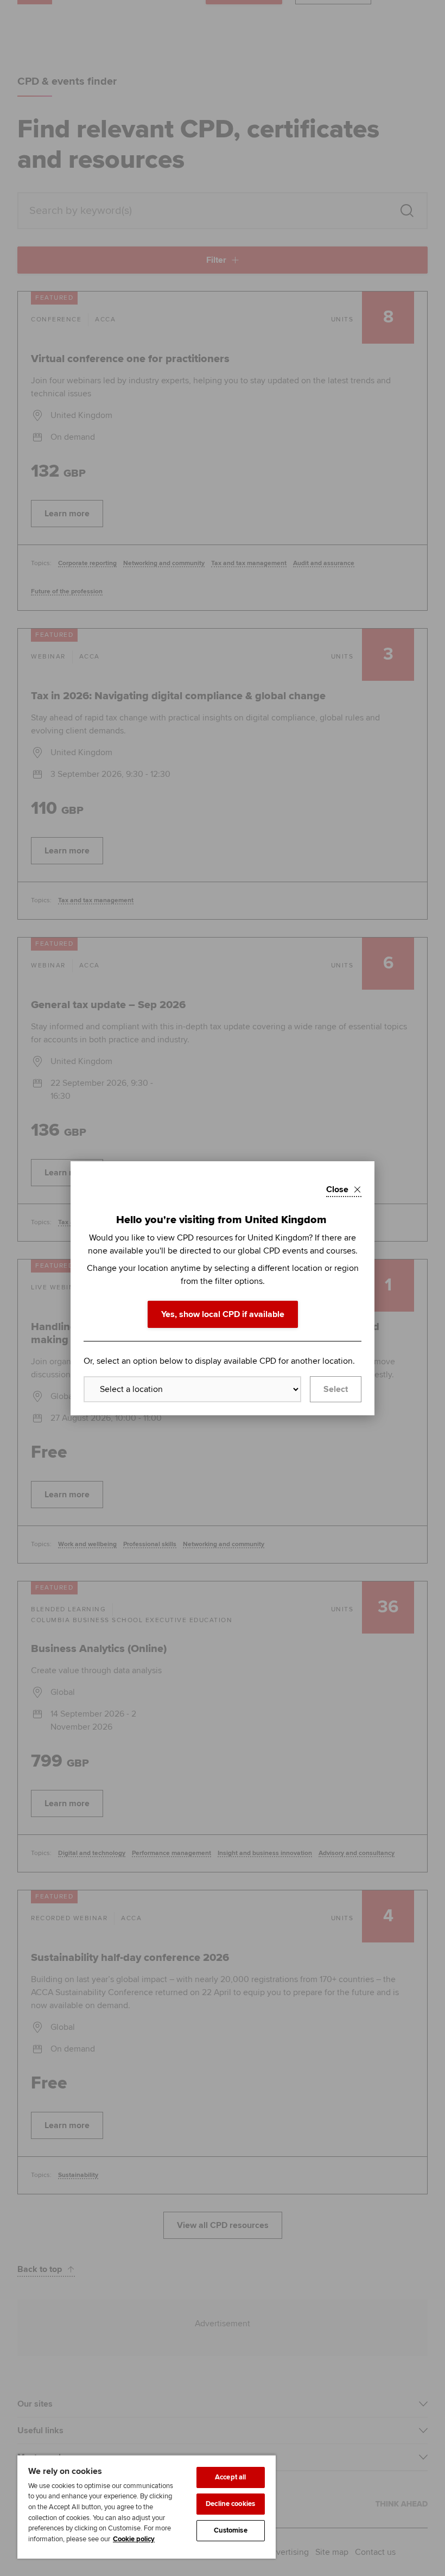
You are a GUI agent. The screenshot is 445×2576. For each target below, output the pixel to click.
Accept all (230, 2477)
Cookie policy (134, 2539)
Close (337, 1189)
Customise (231, 2530)
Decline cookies (230, 2504)
